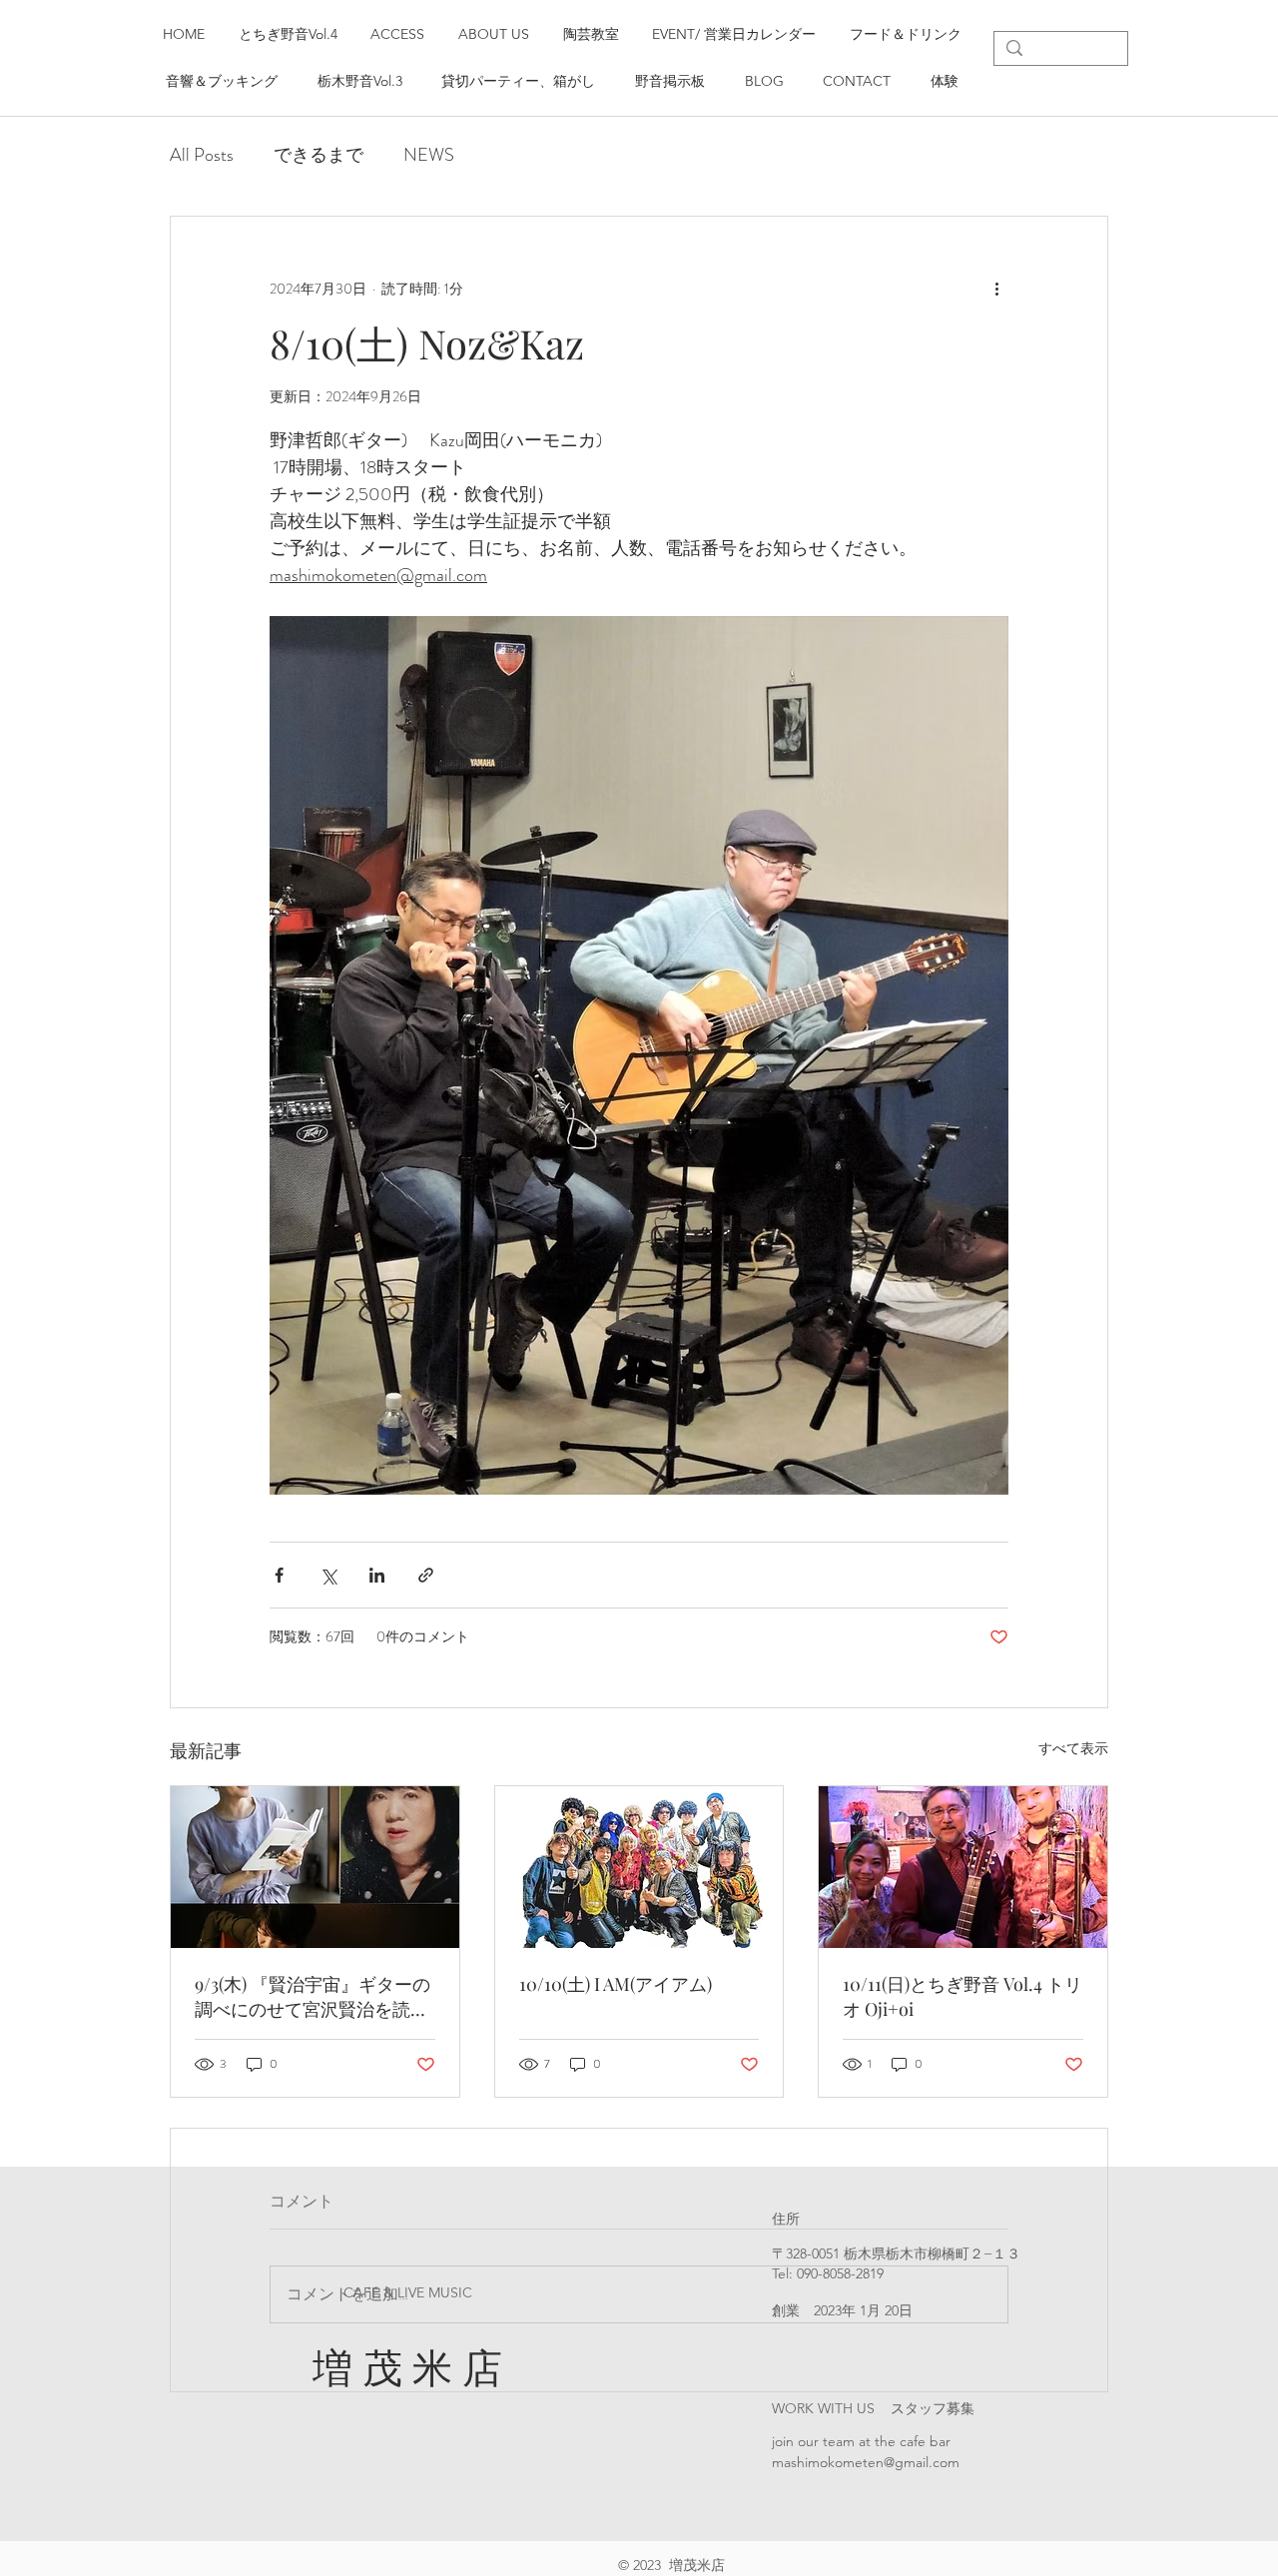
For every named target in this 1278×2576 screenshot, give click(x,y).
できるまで (319, 155)
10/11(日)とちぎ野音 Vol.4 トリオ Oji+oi (962, 1996)
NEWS (429, 155)
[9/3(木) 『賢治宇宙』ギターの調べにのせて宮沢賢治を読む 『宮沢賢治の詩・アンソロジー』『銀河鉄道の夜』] (315, 1867)
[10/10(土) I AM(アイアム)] (639, 1867)
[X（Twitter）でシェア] (328, 1575)
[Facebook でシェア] (279, 1575)
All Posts (202, 155)
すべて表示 (1073, 1748)
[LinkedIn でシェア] (377, 1575)
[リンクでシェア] (426, 1575)
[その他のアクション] (996, 289)
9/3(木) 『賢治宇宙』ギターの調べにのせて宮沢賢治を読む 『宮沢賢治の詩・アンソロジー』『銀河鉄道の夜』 (313, 1997)
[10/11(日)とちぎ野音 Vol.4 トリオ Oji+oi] (963, 1867)
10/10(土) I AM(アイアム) (616, 1984)
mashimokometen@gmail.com (866, 2462)
